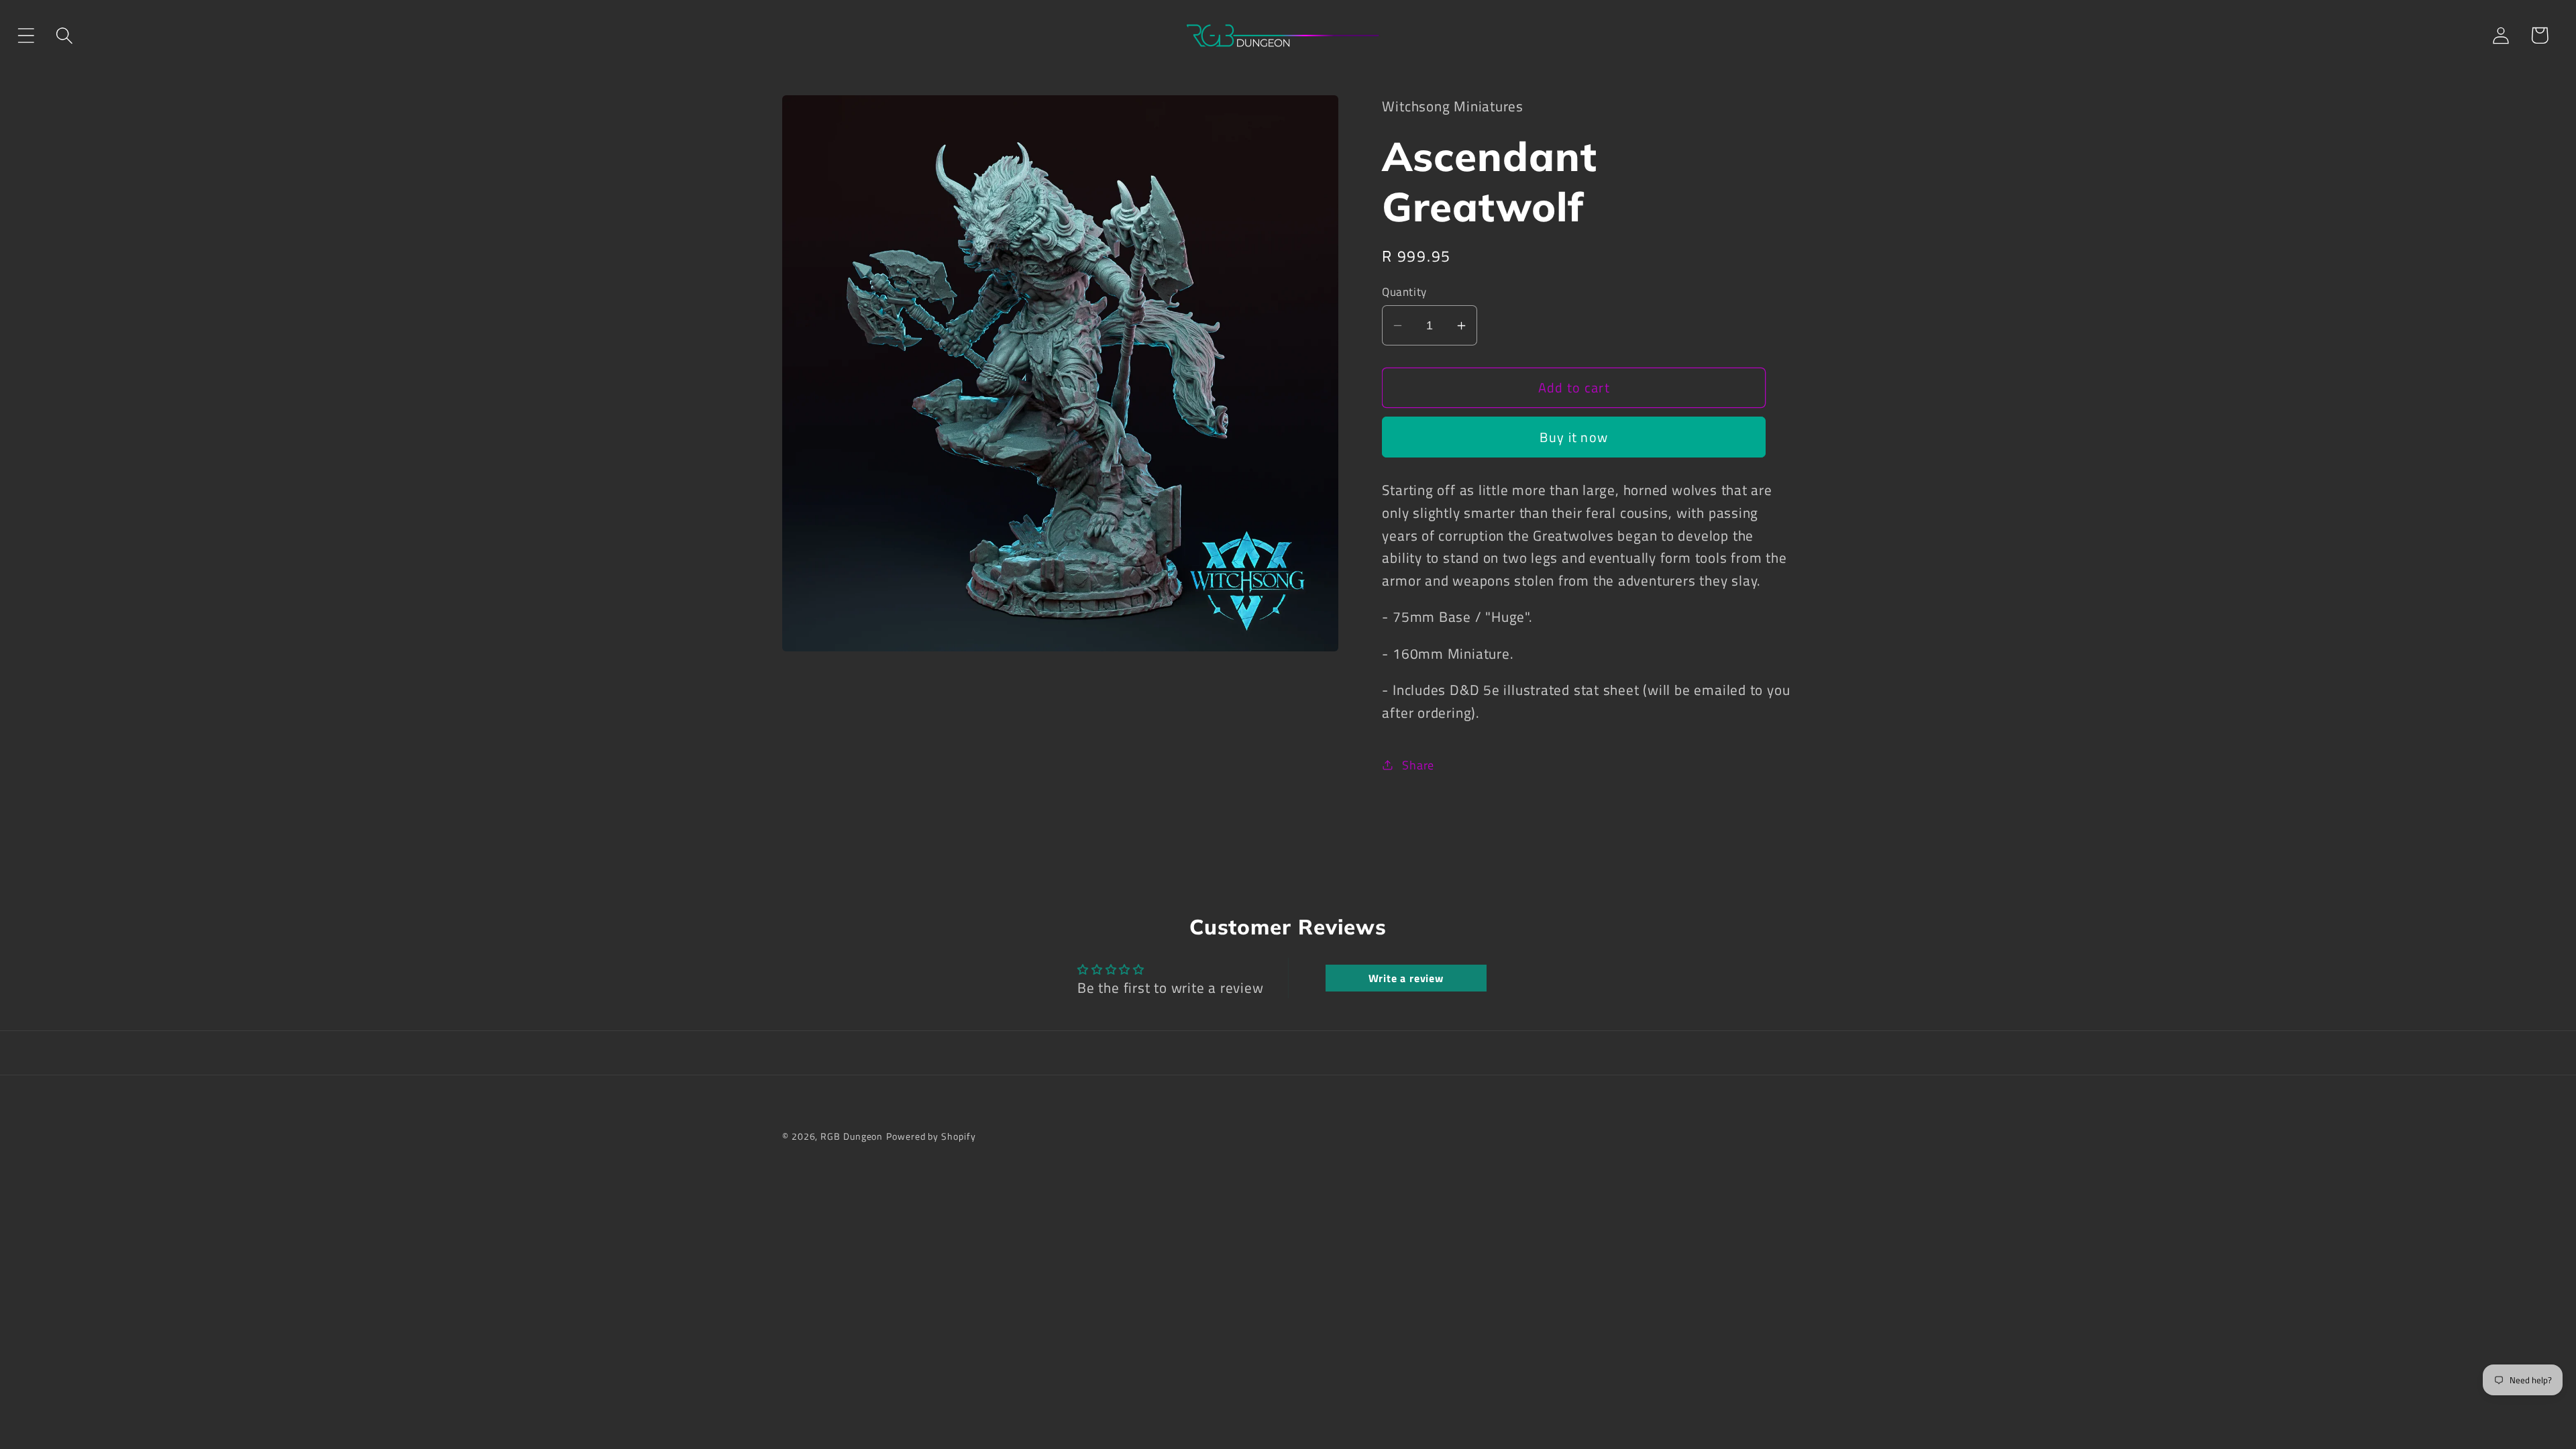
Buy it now (1574, 437)
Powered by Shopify (931, 1136)
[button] (26, 35)
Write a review (1406, 978)
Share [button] (1418, 765)
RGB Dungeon (852, 1136)
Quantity (1404, 292)
